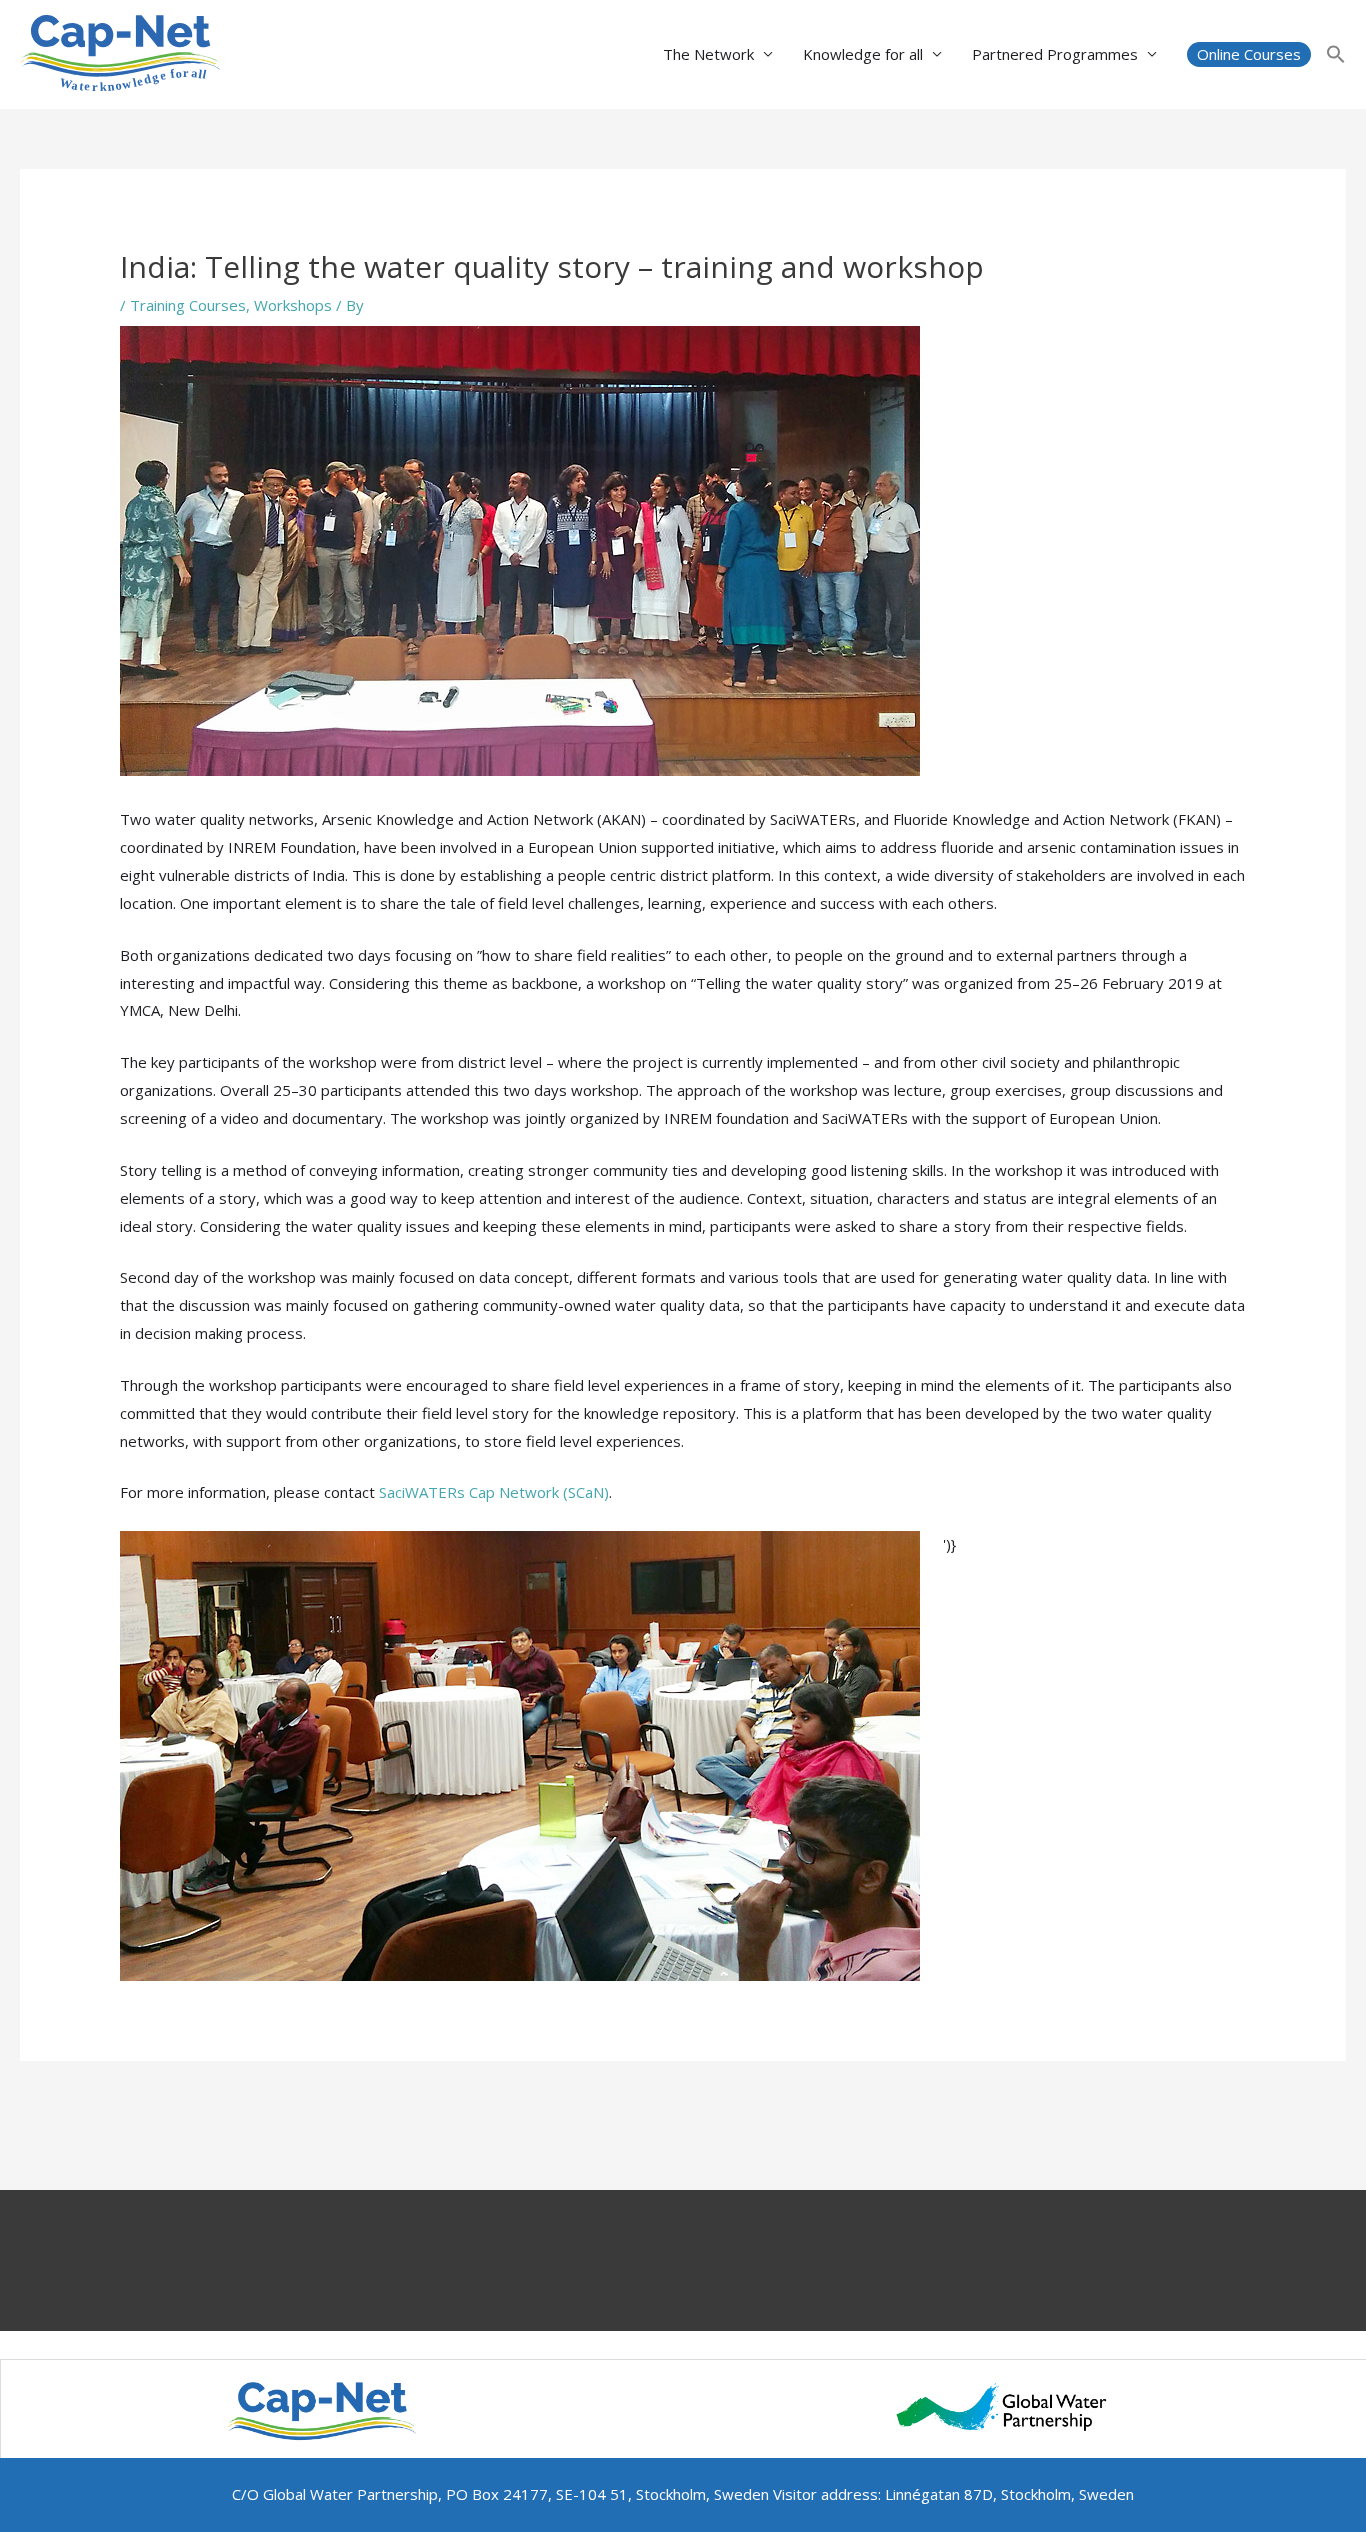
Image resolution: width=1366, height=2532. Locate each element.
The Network (708, 54)
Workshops (293, 305)
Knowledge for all (863, 54)
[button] (1249, 54)
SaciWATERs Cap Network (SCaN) (494, 1492)
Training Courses (188, 305)
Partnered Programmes (1055, 54)
